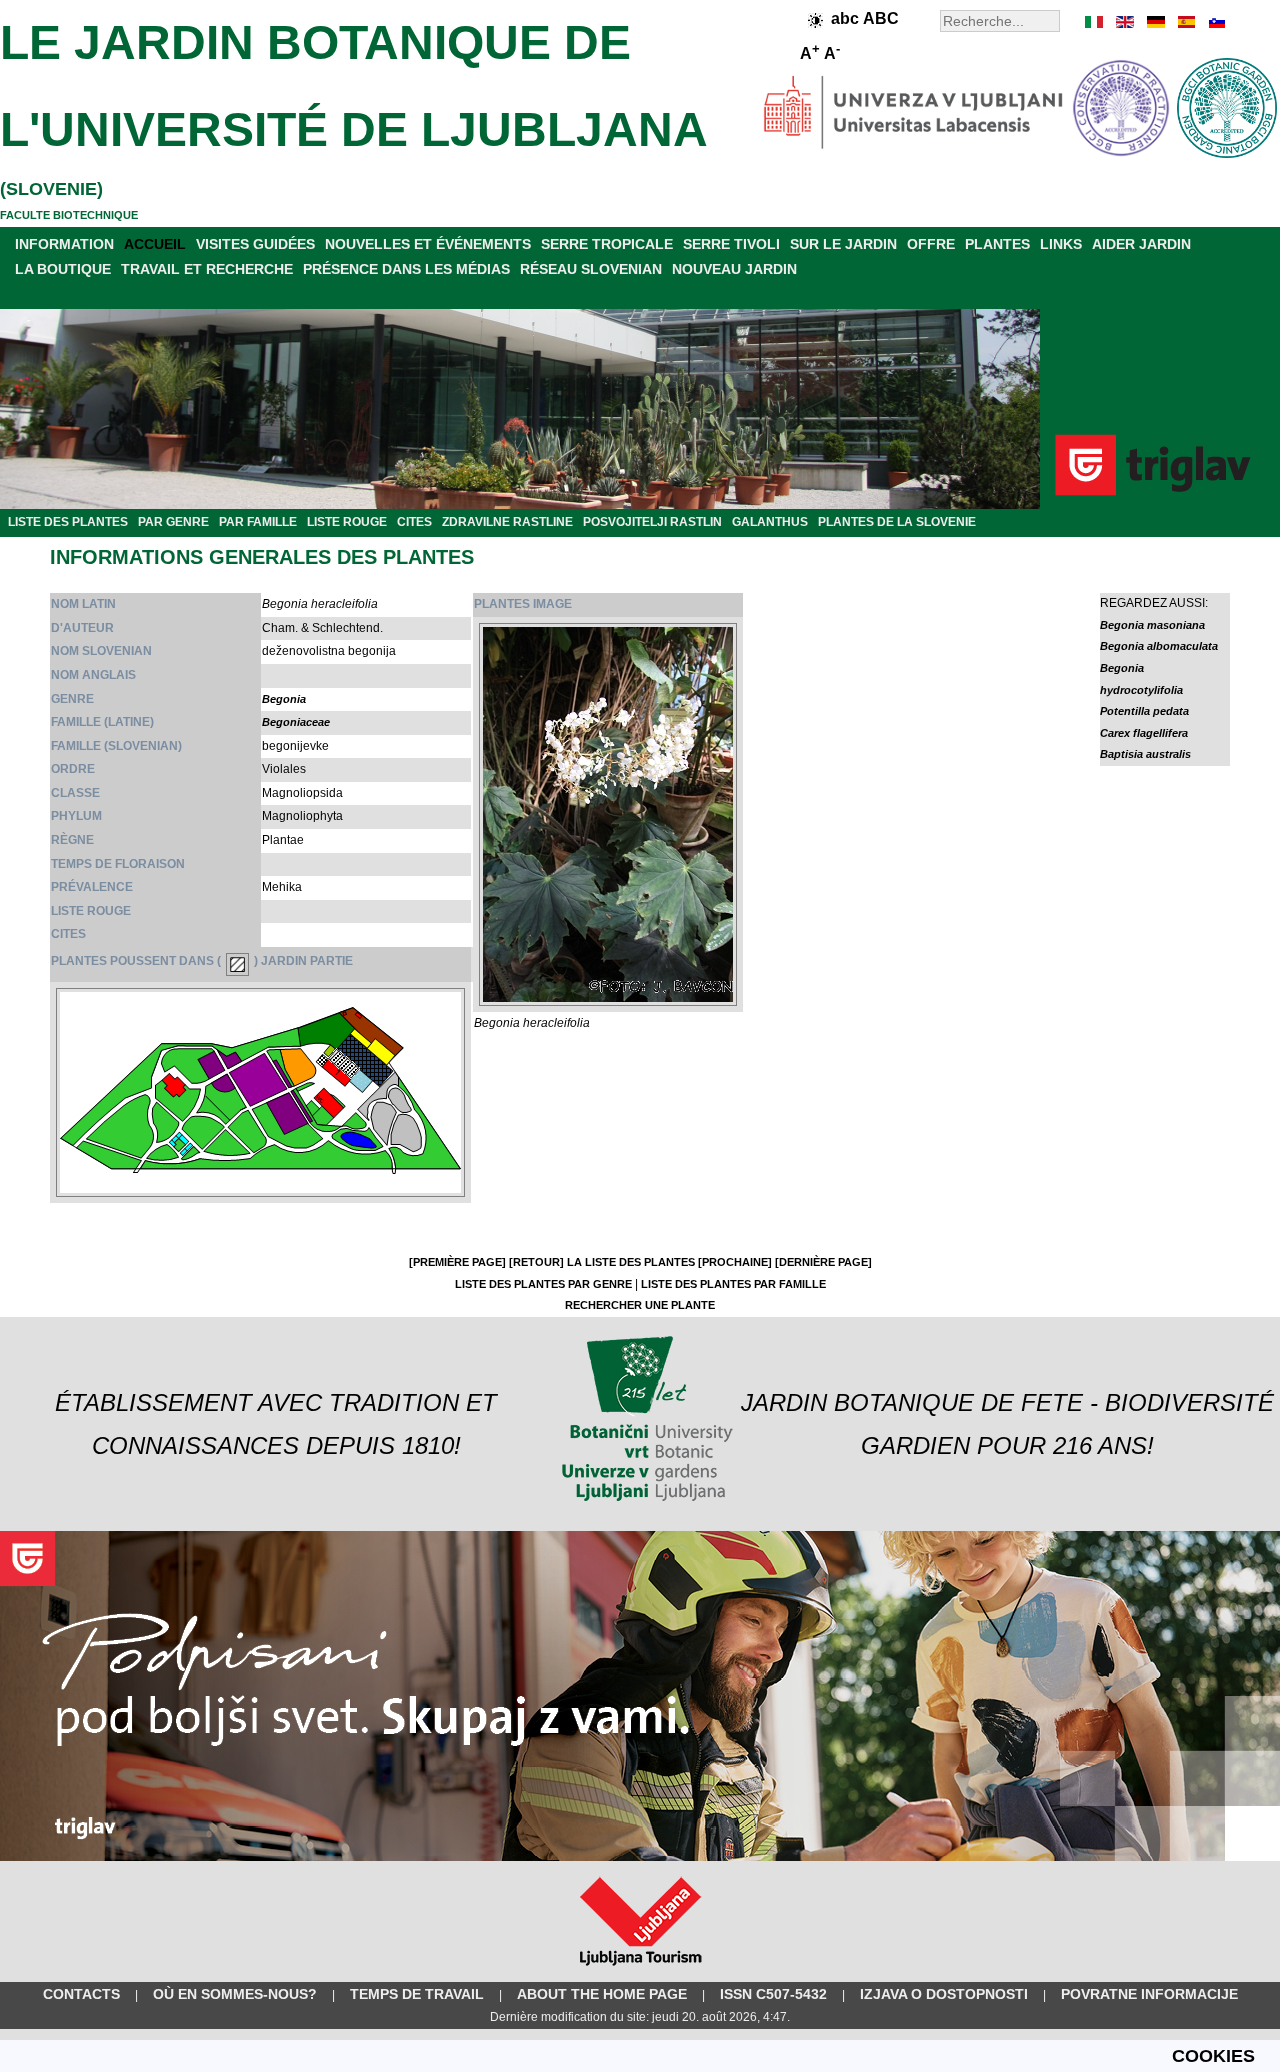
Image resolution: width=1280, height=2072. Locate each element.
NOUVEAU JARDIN (734, 269)
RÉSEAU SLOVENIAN (591, 269)
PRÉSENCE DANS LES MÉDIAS (406, 269)
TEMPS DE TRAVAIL (417, 1994)
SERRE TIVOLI (731, 244)
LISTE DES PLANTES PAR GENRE (543, 1284)
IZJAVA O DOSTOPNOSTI (944, 1994)
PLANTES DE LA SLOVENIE (897, 522)
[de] (1155, 22)
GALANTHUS (770, 522)
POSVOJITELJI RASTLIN (652, 522)
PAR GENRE (173, 522)
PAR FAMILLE (258, 522)
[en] (1125, 22)
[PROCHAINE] (735, 1262)
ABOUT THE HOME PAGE (602, 1994)
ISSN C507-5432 (773, 1994)
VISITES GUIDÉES (255, 244)
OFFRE (931, 244)
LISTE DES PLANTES (68, 522)
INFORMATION (64, 244)
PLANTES (997, 244)
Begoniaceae (296, 722)
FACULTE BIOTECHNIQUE (69, 215)
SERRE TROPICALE (607, 244)
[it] (1095, 22)
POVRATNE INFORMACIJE (1149, 1994)
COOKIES (1213, 2056)
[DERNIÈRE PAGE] (823, 1262)
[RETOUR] (536, 1262)
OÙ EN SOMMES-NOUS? (235, 1994)
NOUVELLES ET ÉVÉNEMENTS (428, 244)
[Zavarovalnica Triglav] (640, 1857)
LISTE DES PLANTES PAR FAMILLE (733, 1284)
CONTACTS (81, 1994)
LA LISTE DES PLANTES (631, 1262)
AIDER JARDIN (1141, 244)
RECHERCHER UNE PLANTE (640, 1305)
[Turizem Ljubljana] (640, 1970)
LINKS (1061, 244)
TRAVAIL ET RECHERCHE (207, 269)
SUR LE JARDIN (843, 244)
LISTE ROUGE (347, 522)
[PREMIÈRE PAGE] (457, 1262)
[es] (1185, 22)
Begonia (284, 699)
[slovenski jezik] (1215, 22)
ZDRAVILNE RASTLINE (507, 522)
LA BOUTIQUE (63, 269)
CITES (414, 522)
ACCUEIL (155, 244)
